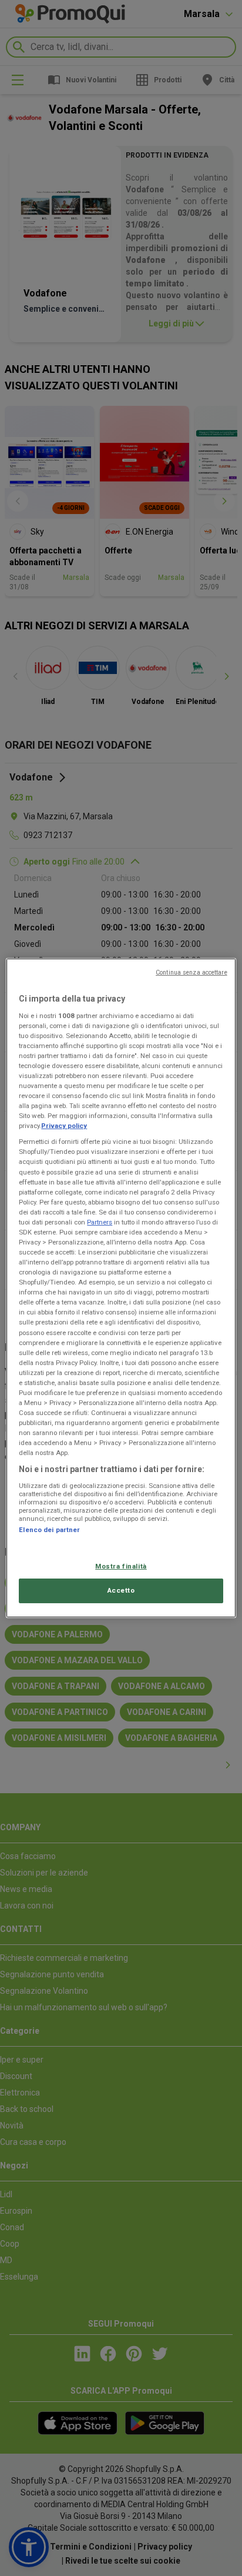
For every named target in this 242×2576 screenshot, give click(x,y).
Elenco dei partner (49, 1530)
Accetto (121, 1590)
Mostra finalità (121, 1566)
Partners (100, 1222)
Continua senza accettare (191, 972)
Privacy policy (64, 1126)
